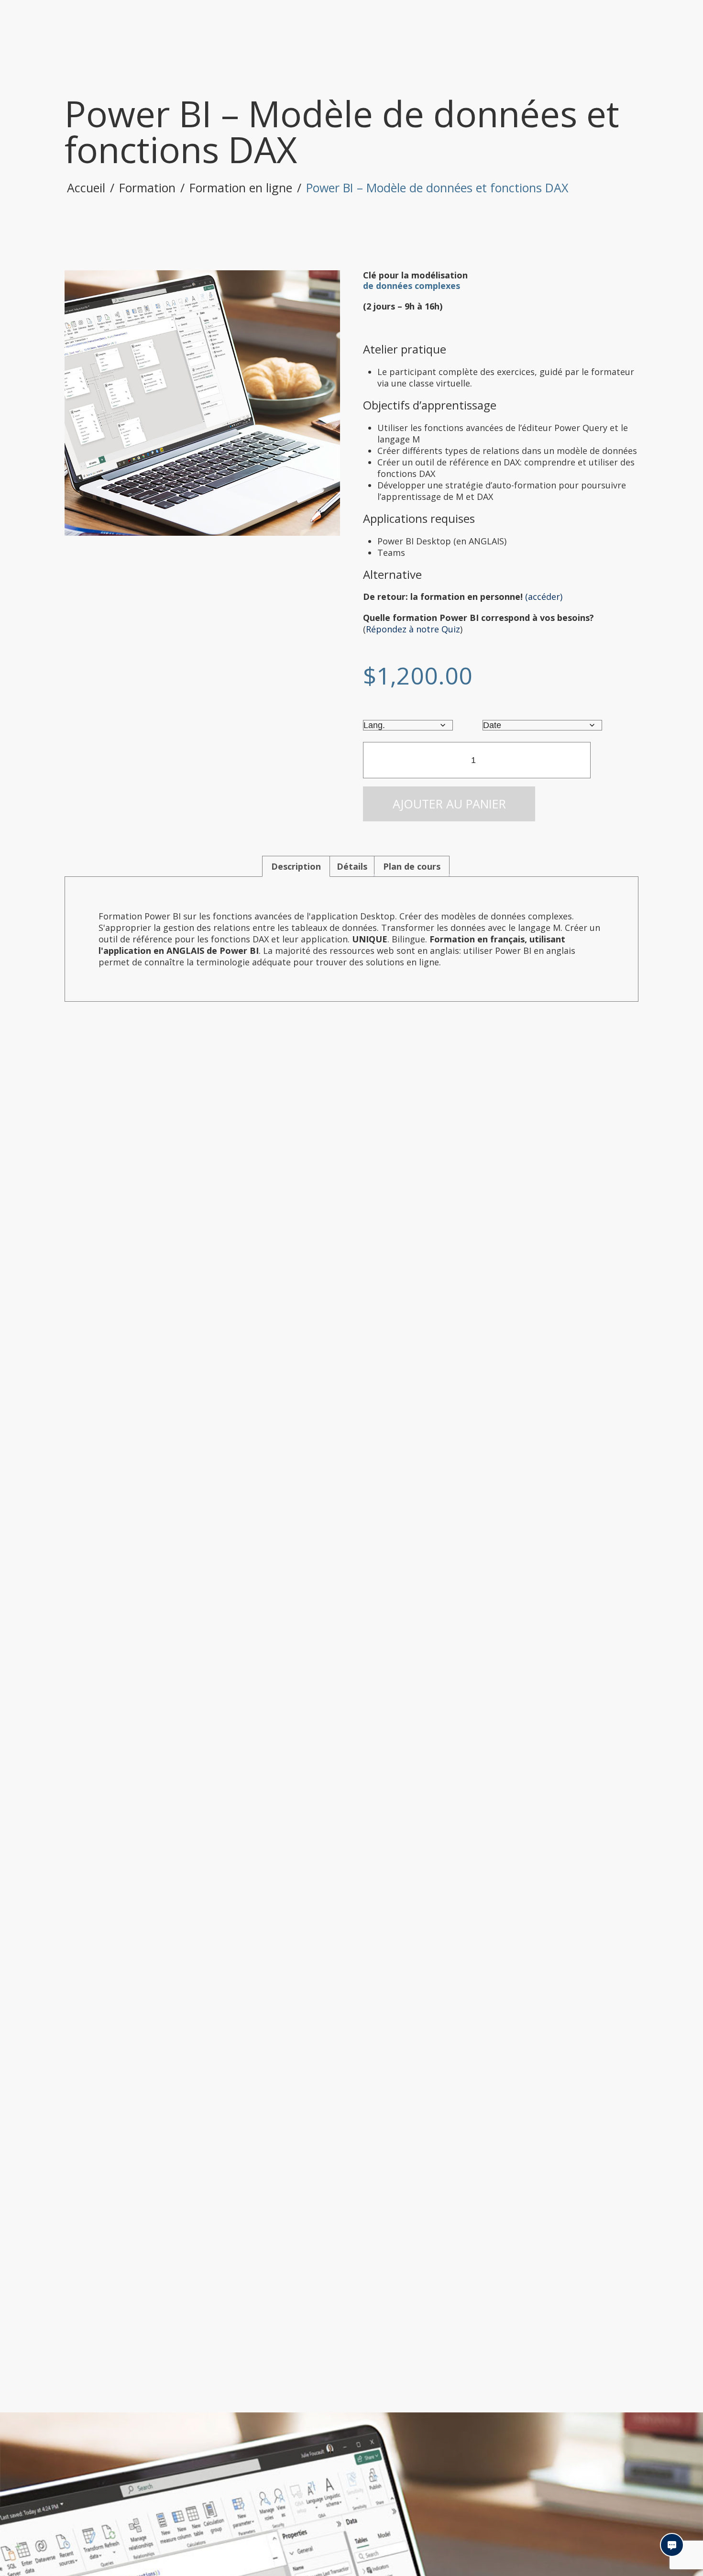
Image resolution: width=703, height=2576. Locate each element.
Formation (147, 188)
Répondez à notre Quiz (413, 629)
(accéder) (544, 597)
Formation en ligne (241, 188)
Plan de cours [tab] (412, 866)
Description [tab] (296, 866)
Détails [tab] (352, 866)
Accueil (86, 188)
